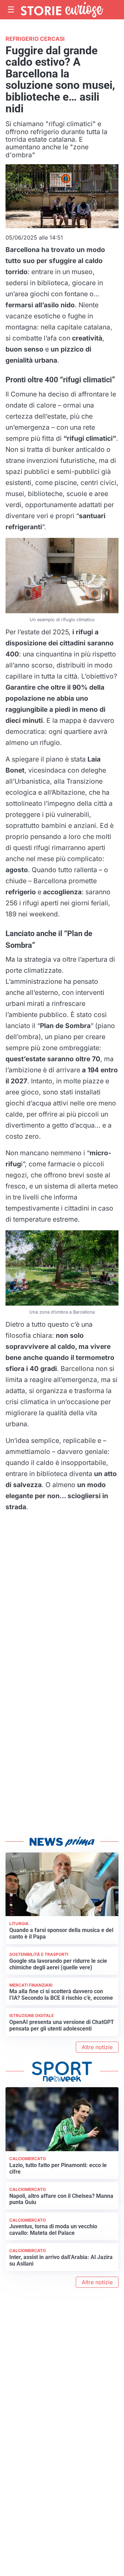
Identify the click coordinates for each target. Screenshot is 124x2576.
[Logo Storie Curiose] (62, 10)
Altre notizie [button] (97, 2047)
